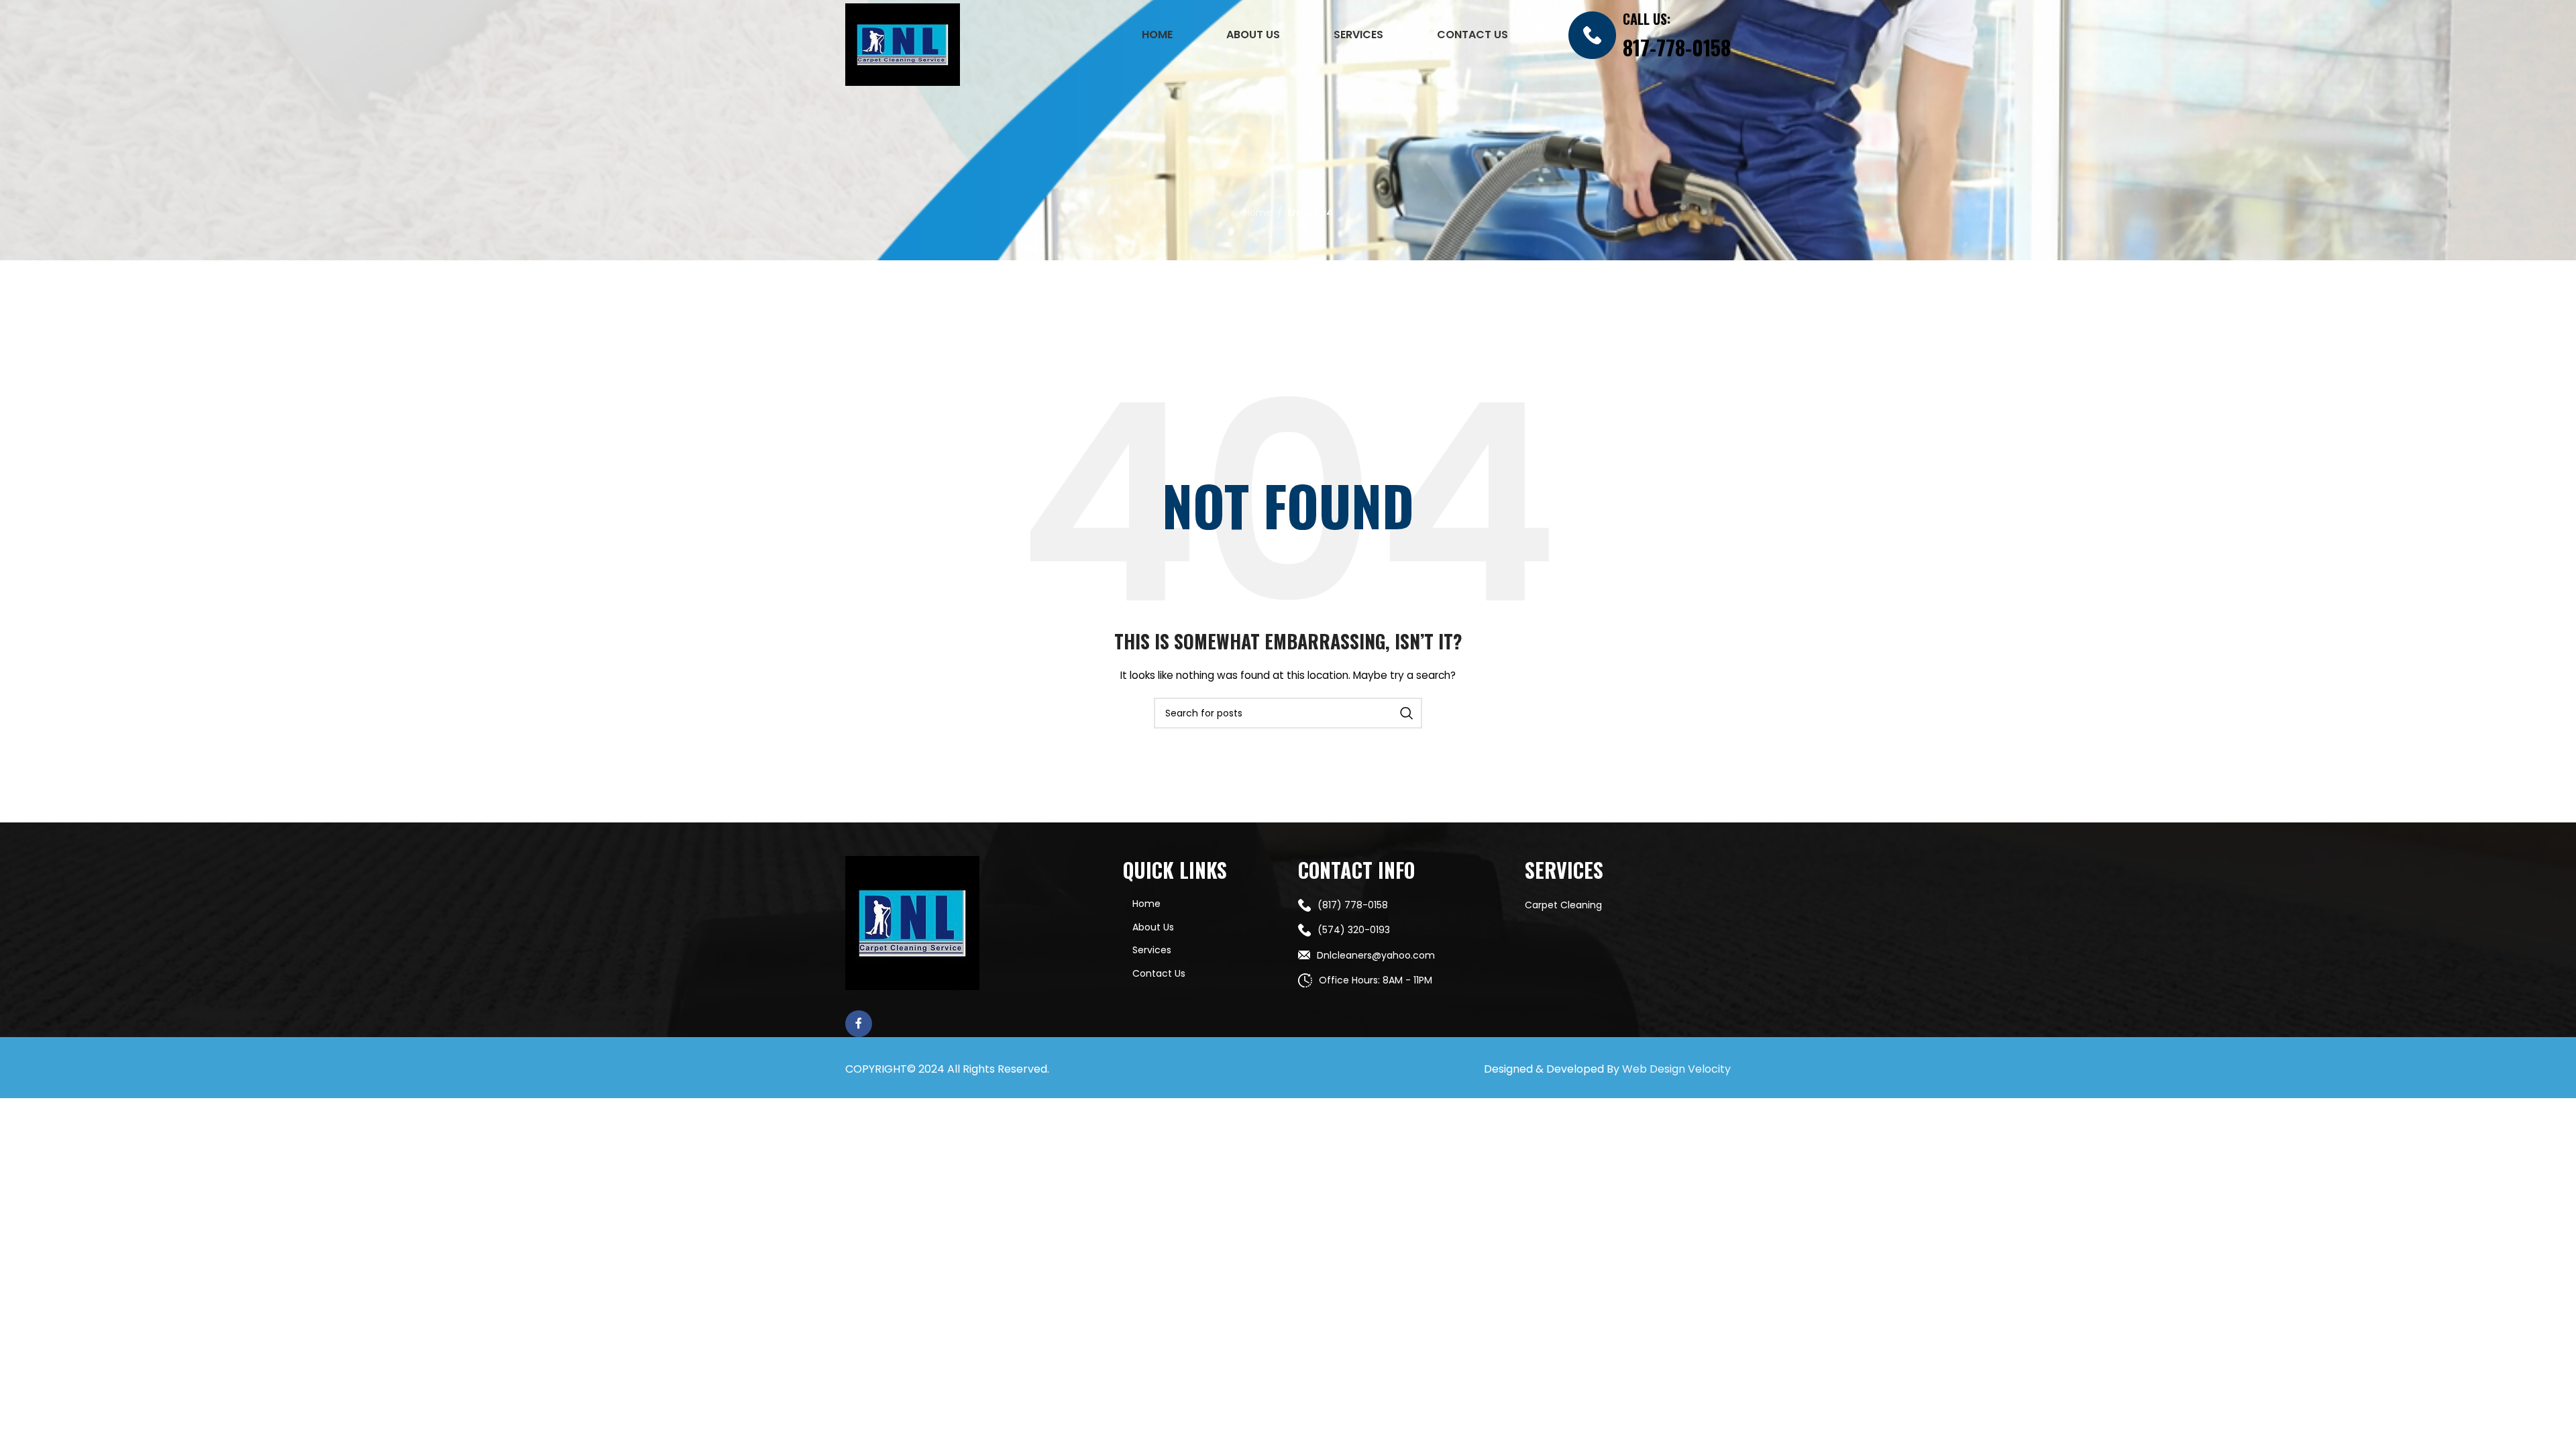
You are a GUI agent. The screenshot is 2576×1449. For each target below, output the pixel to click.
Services (1152, 950)
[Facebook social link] (859, 1024)
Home (1258, 213)
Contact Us (1159, 973)
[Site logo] (903, 44)
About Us (1153, 927)
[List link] (1401, 905)
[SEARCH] (1407, 713)
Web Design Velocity (1676, 1069)
